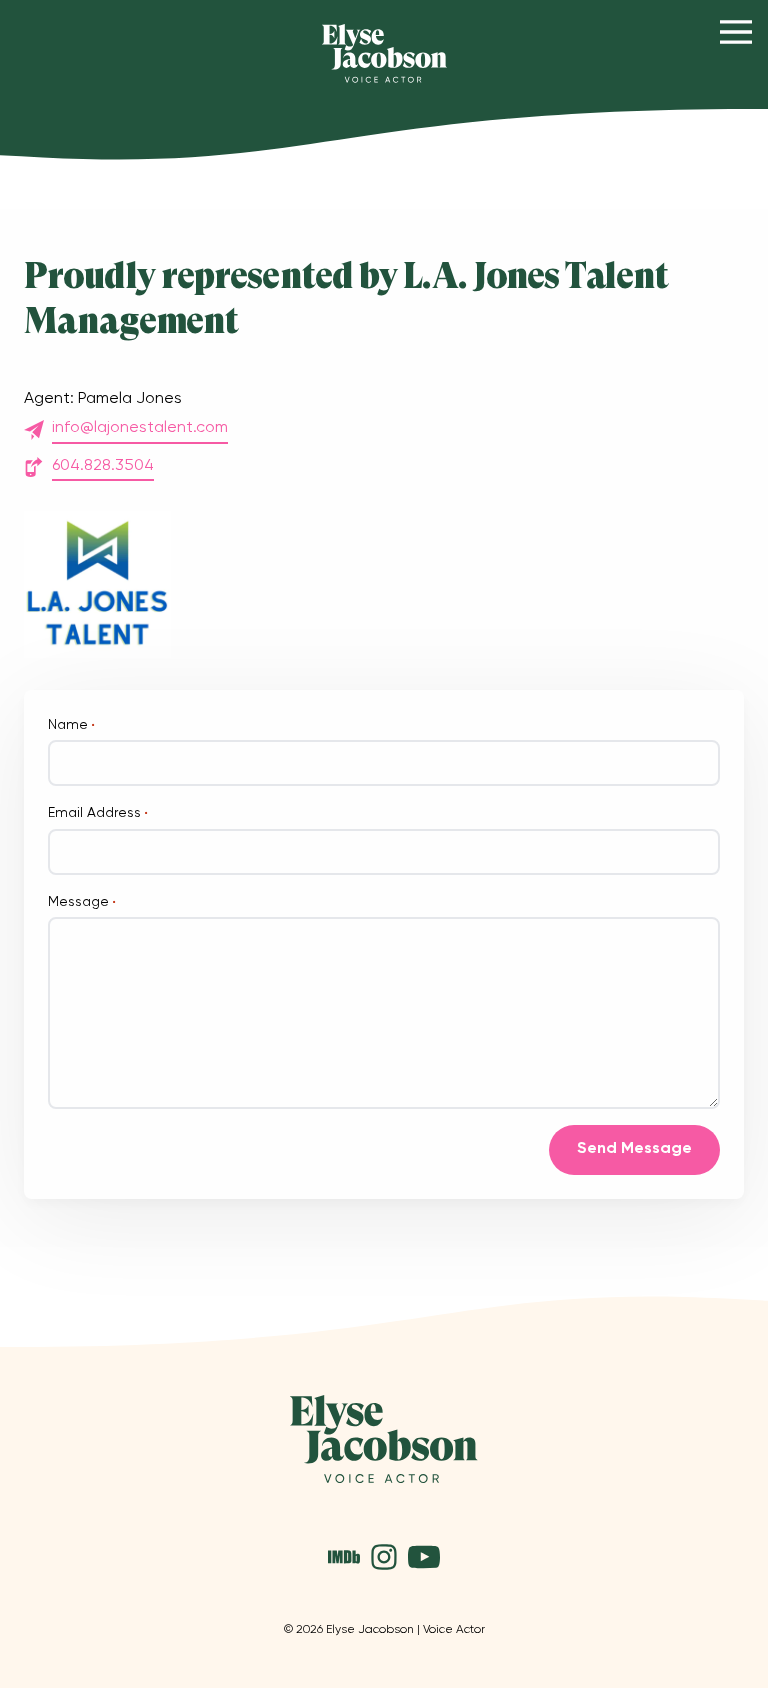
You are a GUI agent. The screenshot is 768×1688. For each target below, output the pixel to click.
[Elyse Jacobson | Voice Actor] (384, 54)
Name (71, 725)
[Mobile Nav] (736, 32)
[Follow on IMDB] (344, 1557)
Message (82, 902)
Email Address (98, 813)
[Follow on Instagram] (384, 1557)
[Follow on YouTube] (424, 1557)
